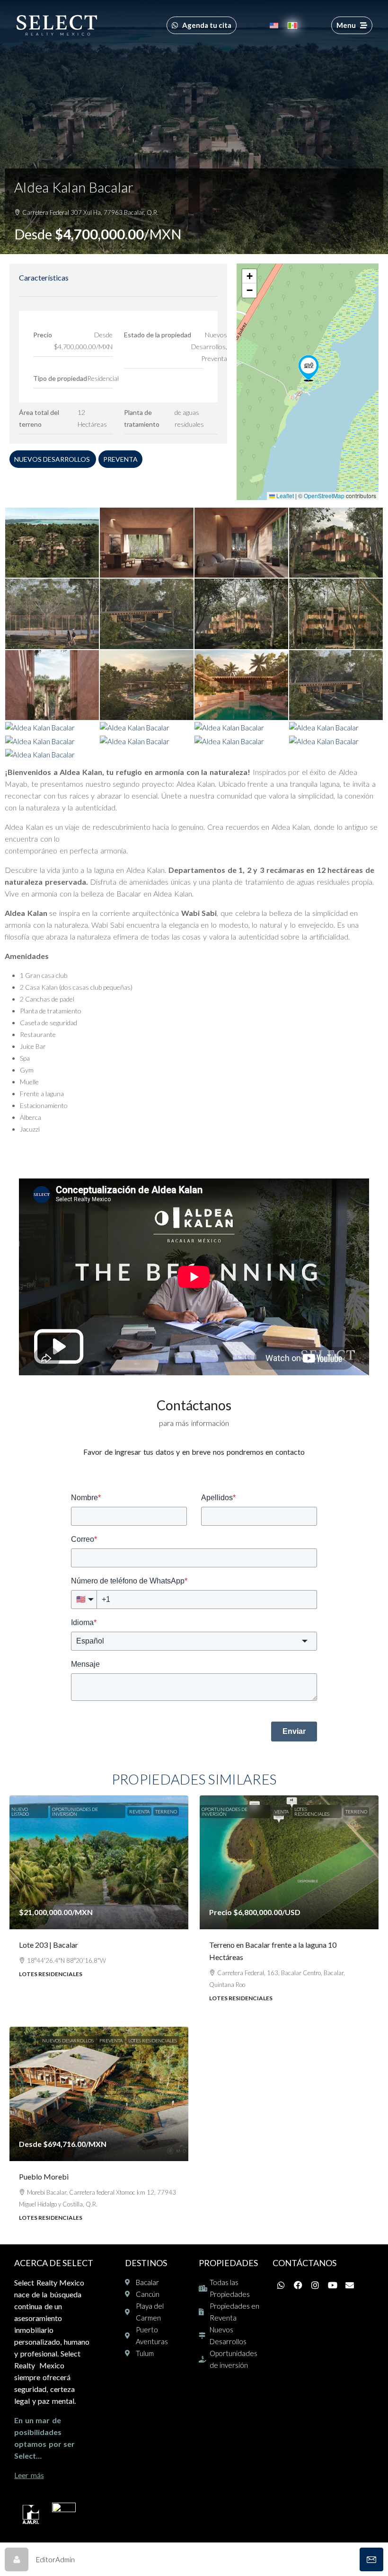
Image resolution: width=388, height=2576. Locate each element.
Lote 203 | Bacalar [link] (48, 1945)
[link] (99, 1863)
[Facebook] (298, 2285)
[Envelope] (350, 2285)
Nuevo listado (20, 1811)
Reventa (139, 1811)
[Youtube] (333, 2285)
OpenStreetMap (324, 496)
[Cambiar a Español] (292, 25)
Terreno (166, 1811)
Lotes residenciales (312, 1811)
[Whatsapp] (281, 2285)
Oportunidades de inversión (75, 1811)
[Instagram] (315, 2285)
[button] (309, 368)
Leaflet (284, 496)
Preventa (120, 459)
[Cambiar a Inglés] (274, 25)
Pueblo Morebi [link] (44, 2176)
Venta (282, 1811)
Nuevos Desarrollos (53, 459)
